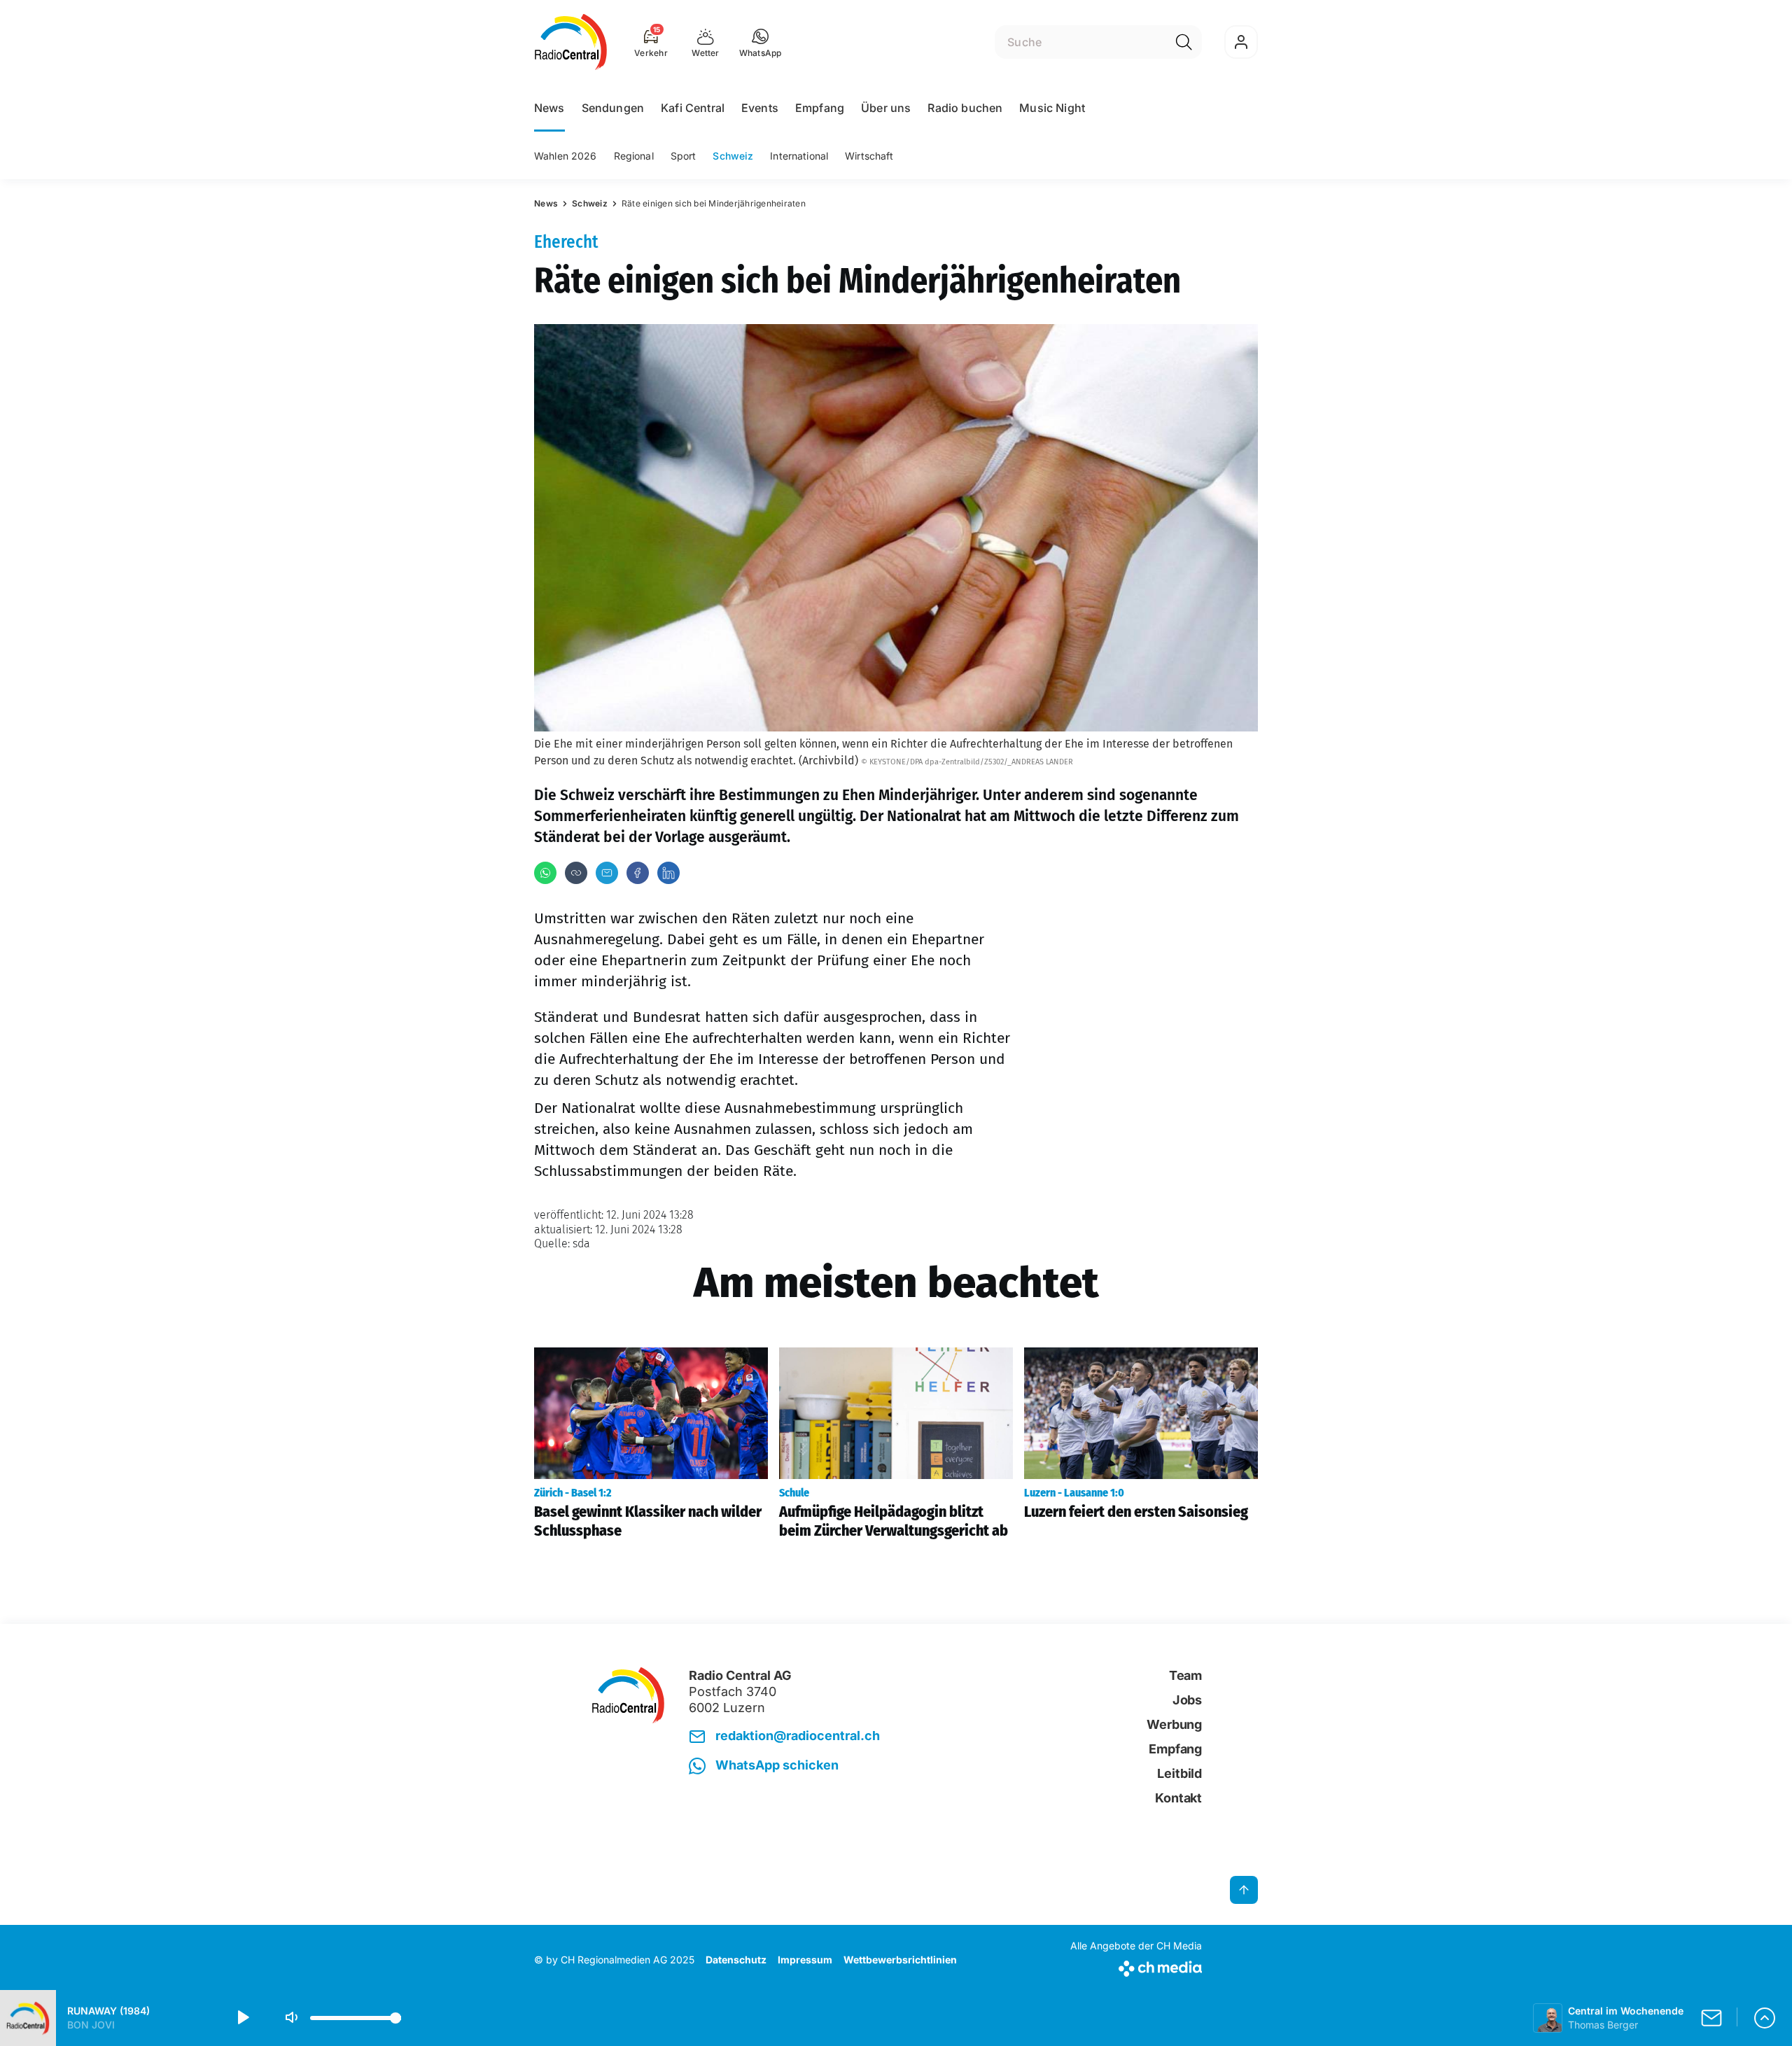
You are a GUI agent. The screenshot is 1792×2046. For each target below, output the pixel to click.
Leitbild (1179, 1773)
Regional (634, 156)
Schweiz (733, 156)
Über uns (886, 108)
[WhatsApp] (545, 873)
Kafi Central (693, 108)
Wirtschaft (869, 156)
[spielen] (242, 2018)
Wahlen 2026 (566, 156)
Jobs (1187, 1700)
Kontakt (1178, 1798)
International (799, 156)
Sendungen (613, 108)
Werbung (1174, 1724)
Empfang (820, 108)
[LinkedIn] (668, 873)
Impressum (805, 1960)
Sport (684, 156)
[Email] (607, 873)
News (549, 108)
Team (1185, 1675)
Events (760, 108)
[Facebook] (638, 873)
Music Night (1052, 108)
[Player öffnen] (1765, 2018)
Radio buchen (965, 108)
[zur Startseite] (571, 42)
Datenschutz (736, 1960)
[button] (761, 42)
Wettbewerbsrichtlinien (900, 1960)
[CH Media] (1136, 1966)
